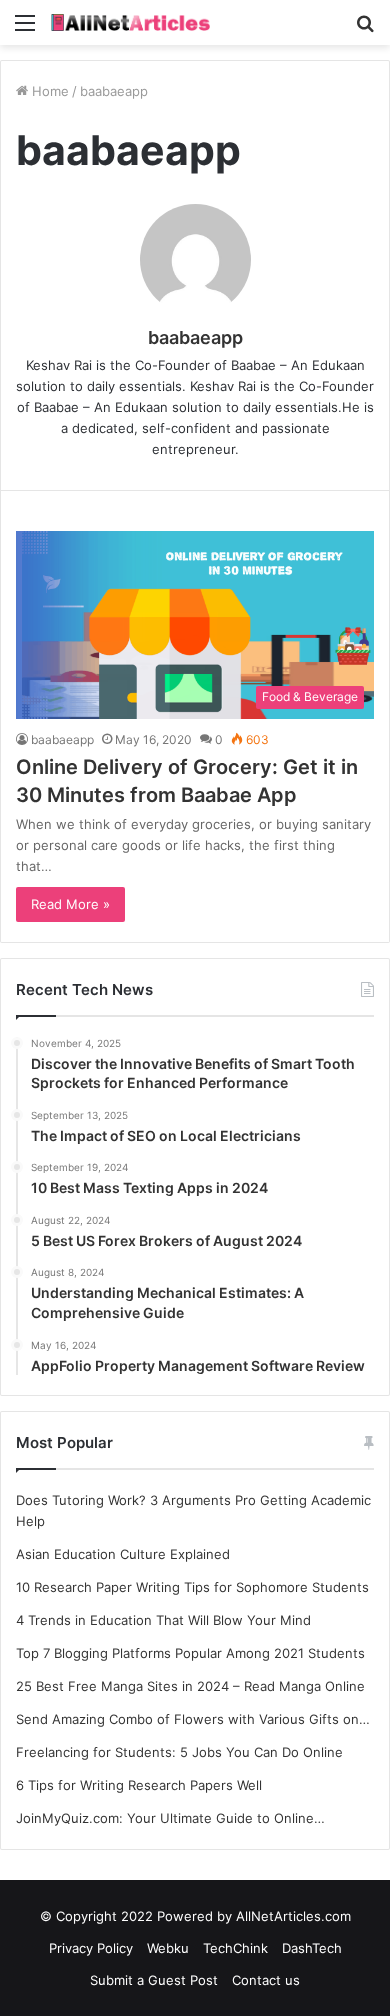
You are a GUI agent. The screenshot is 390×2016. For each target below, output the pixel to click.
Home (48, 91)
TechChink (235, 1948)
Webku (168, 1948)
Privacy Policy (91, 1948)
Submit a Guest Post (154, 1980)
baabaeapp (195, 337)
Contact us (266, 1980)
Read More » (70, 904)
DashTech (312, 1948)
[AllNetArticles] (130, 22)
